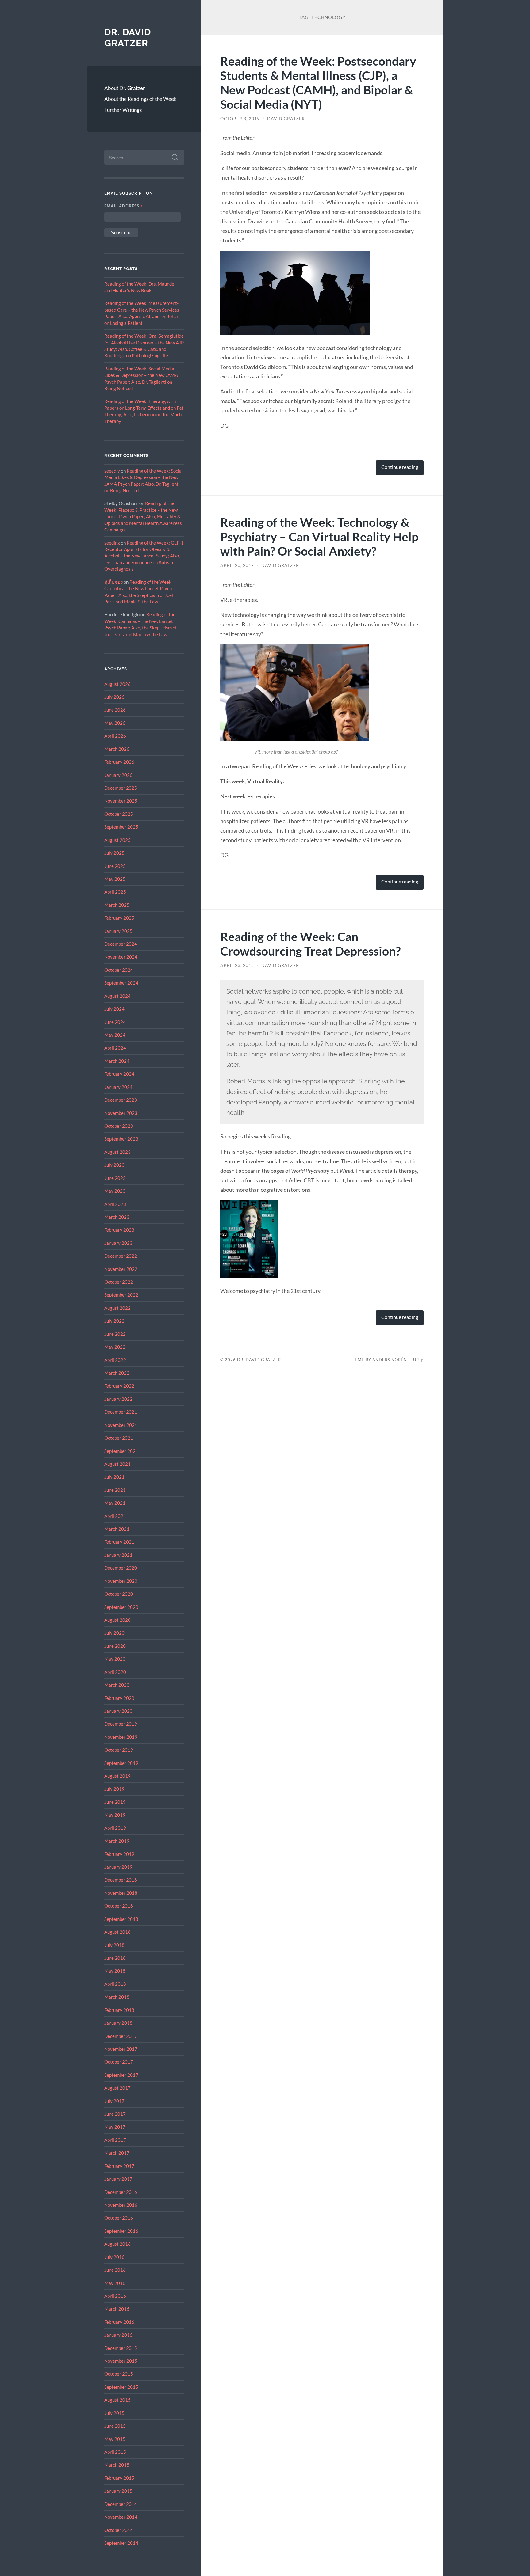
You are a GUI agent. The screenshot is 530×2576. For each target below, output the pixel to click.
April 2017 (115, 2140)
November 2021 (121, 1425)
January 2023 (118, 1243)
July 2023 (114, 1165)
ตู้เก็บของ (113, 582)
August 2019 (117, 1776)
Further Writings (123, 110)
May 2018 (115, 1971)
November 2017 (121, 2049)
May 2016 (115, 2283)
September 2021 (121, 1451)
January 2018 (118, 2023)
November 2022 (121, 1269)
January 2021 (118, 1555)
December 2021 (121, 1412)
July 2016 (114, 2257)
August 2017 (117, 2088)
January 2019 (118, 1867)
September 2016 (121, 2231)
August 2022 (117, 1308)
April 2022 (115, 1360)
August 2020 (117, 1620)
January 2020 (118, 1711)
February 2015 (119, 2478)
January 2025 (118, 931)
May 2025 (115, 879)
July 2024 (114, 1009)
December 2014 (121, 2504)
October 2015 (119, 2374)
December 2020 (121, 1568)
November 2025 (121, 801)
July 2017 (114, 2101)
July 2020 (114, 1633)
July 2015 (114, 2413)
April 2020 (115, 1672)
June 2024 (115, 1022)
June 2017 (115, 2114)
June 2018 (115, 1958)
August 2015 (117, 2400)
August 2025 (117, 840)
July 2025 (114, 853)
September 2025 (121, 827)
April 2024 (115, 1048)
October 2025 (119, 814)
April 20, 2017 (237, 565)
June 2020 (115, 1646)
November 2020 (121, 1581)
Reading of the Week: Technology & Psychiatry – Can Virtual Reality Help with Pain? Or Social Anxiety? (319, 536)
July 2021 (114, 1477)
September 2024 (121, 983)
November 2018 (121, 1893)
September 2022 (121, 1295)
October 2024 (119, 970)
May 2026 (115, 723)
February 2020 (119, 1698)
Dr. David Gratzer (128, 38)
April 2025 (115, 892)
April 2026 (115, 736)
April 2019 (115, 1828)
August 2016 (117, 2244)
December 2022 (121, 1256)
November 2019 (121, 1737)
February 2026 (119, 762)
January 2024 (118, 1087)
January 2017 (118, 2179)
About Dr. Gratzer (125, 88)
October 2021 (119, 1438)
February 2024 (119, 1074)
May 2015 (115, 2439)
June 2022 (115, 1334)
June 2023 (115, 1178)
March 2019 (117, 1841)
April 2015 (115, 2452)
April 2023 (115, 1204)
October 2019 (119, 1750)
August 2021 (117, 1464)
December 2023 (121, 1100)
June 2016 (115, 2270)
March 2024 (117, 1061)
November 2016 (121, 2205)
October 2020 (119, 1594)
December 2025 (121, 788)
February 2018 (119, 2010)
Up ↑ (418, 1360)
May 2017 (115, 2127)
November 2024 (121, 957)
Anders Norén (390, 1360)
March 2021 (117, 1529)
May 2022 (115, 1347)
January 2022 (118, 1399)
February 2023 (119, 1230)
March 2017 (117, 2153)
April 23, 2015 (237, 965)
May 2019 (115, 1815)
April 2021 (115, 1516)
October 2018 (119, 1906)
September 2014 (121, 2543)
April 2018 (115, 1984)
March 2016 (117, 2309)
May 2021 (115, 1503)
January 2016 (118, 2335)
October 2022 (119, 1282)
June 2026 (115, 710)
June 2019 (115, 1802)
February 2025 (119, 918)
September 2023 (121, 1139)
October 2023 (119, 1126)
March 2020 (117, 1685)
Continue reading (400, 467)
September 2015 (121, 2387)
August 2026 (117, 684)
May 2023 (115, 1191)
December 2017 (121, 2036)
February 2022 (119, 1386)
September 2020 (121, 1607)
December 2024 (121, 944)
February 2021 (119, 1542)
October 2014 (119, 2530)
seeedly (112, 471)
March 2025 (117, 905)
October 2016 (119, 2218)
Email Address (124, 206)
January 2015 (118, 2491)
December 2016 (121, 2192)
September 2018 (121, 1919)
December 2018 (121, 1880)
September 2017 (121, 2075)
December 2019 (121, 1724)
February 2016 (119, 2322)
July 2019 (114, 1789)
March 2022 (117, 1373)
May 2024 (115, 1035)
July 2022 (114, 1321)
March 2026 (117, 749)
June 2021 (115, 1490)
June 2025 (115, 866)
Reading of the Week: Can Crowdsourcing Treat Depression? (310, 944)
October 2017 (119, 2062)
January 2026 (118, 775)
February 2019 (119, 1854)
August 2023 (117, 1152)
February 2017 (119, 2166)
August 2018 (117, 1932)
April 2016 (115, 2296)
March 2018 (117, 1997)
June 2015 (115, 2426)
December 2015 (121, 2348)
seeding (112, 543)
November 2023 (121, 1113)
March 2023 (117, 1217)
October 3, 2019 (240, 119)
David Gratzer (286, 119)
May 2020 (115, 1659)
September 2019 (121, 1763)
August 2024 (117, 996)
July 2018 (114, 1945)
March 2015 (117, 2465)
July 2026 (114, 697)
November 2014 (121, 2517)
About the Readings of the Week (140, 99)
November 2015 (121, 2361)
